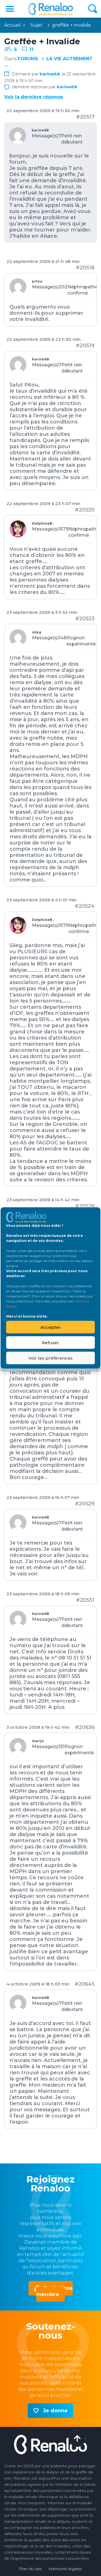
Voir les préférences (50, 1358)
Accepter (51, 1327)
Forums (28, 59)
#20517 (85, 117)
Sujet (36, 25)
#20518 (85, 268)
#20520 (85, 510)
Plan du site (30, 2569)
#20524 (85, 906)
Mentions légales (65, 2569)
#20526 (85, 1206)
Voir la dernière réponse (34, 97)
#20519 (85, 346)
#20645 (85, 1984)
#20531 (85, 1600)
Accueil (12, 25)
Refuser (50, 1342)
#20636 (85, 1727)
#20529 (85, 1504)
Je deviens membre (54, 2291)
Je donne (55, 2411)
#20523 (85, 619)
